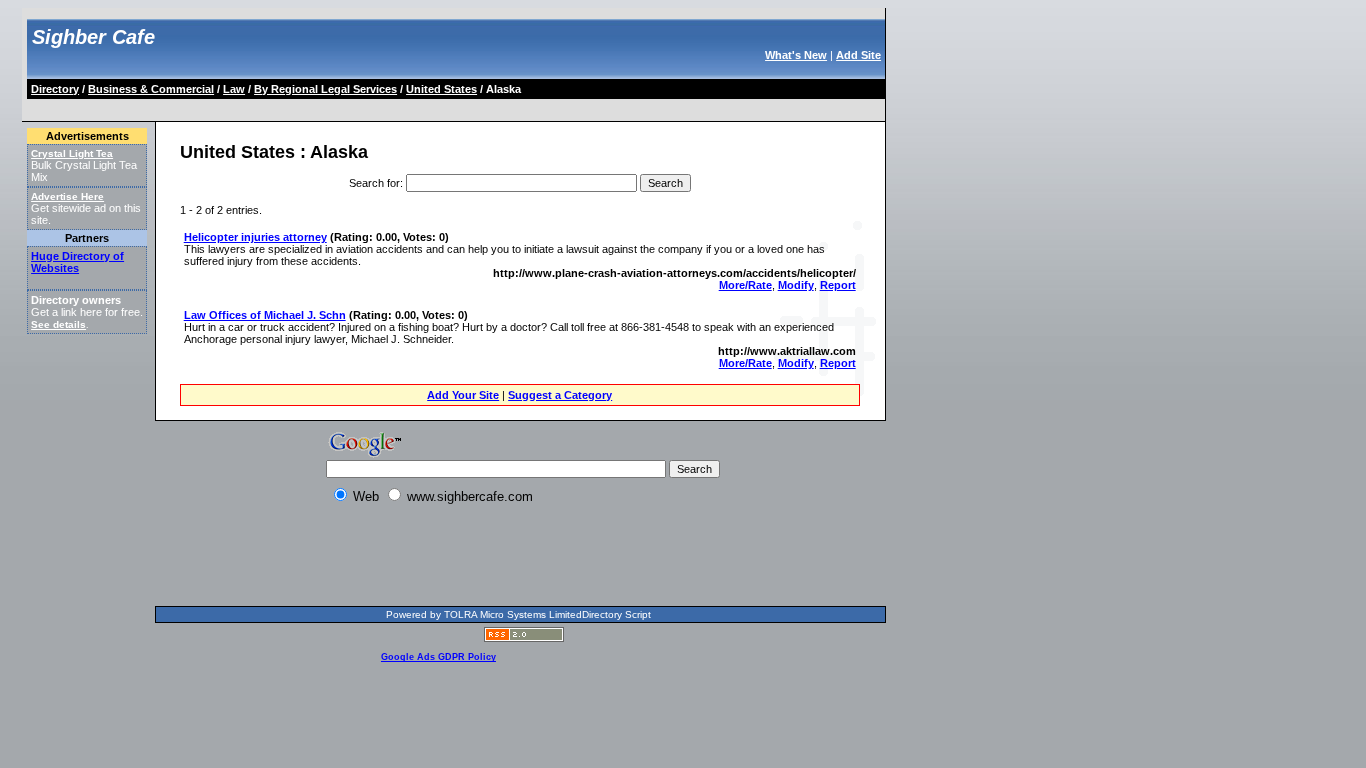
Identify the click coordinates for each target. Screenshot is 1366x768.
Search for (374, 183)
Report (838, 285)
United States (441, 89)
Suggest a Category (560, 395)
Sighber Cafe (93, 37)
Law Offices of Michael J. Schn (265, 315)
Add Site (858, 55)
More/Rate (745, 285)
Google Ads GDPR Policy (438, 657)
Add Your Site (463, 395)
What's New (796, 55)
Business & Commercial (151, 89)
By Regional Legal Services (325, 89)
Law (234, 89)
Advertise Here (67, 196)
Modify (796, 285)
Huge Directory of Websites (77, 262)
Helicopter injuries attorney (255, 237)
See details (58, 324)
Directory (55, 89)
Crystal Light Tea (72, 153)
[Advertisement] (393, 106)
